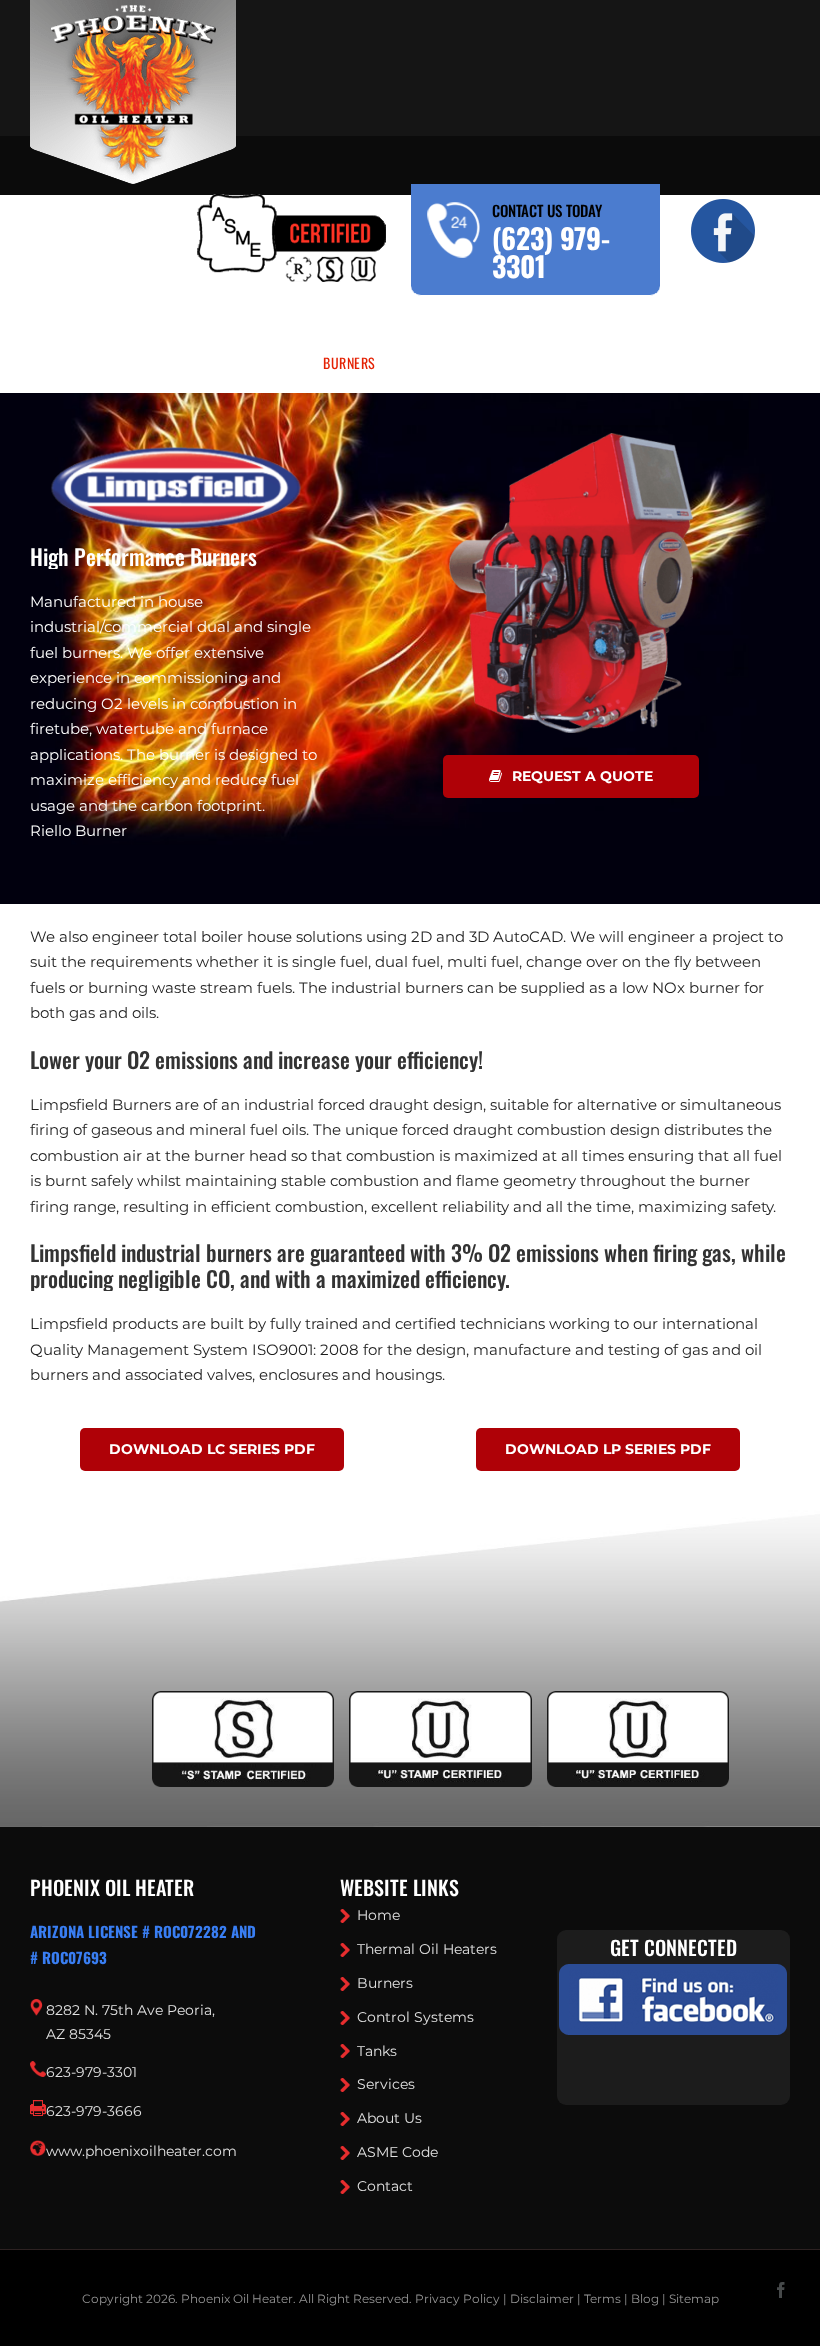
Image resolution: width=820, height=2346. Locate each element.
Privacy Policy (457, 2298)
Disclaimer (542, 2298)
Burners (385, 1983)
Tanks (377, 2051)
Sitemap (694, 2298)
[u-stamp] (440, 1703)
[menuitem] (149, 363)
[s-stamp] (243, 1703)
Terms (602, 2298)
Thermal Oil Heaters (427, 1949)
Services (386, 2084)
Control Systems (415, 2017)
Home (378, 1915)
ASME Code (397, 2152)
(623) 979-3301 (551, 251)
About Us (389, 2118)
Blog (645, 2298)
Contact (385, 2186)
